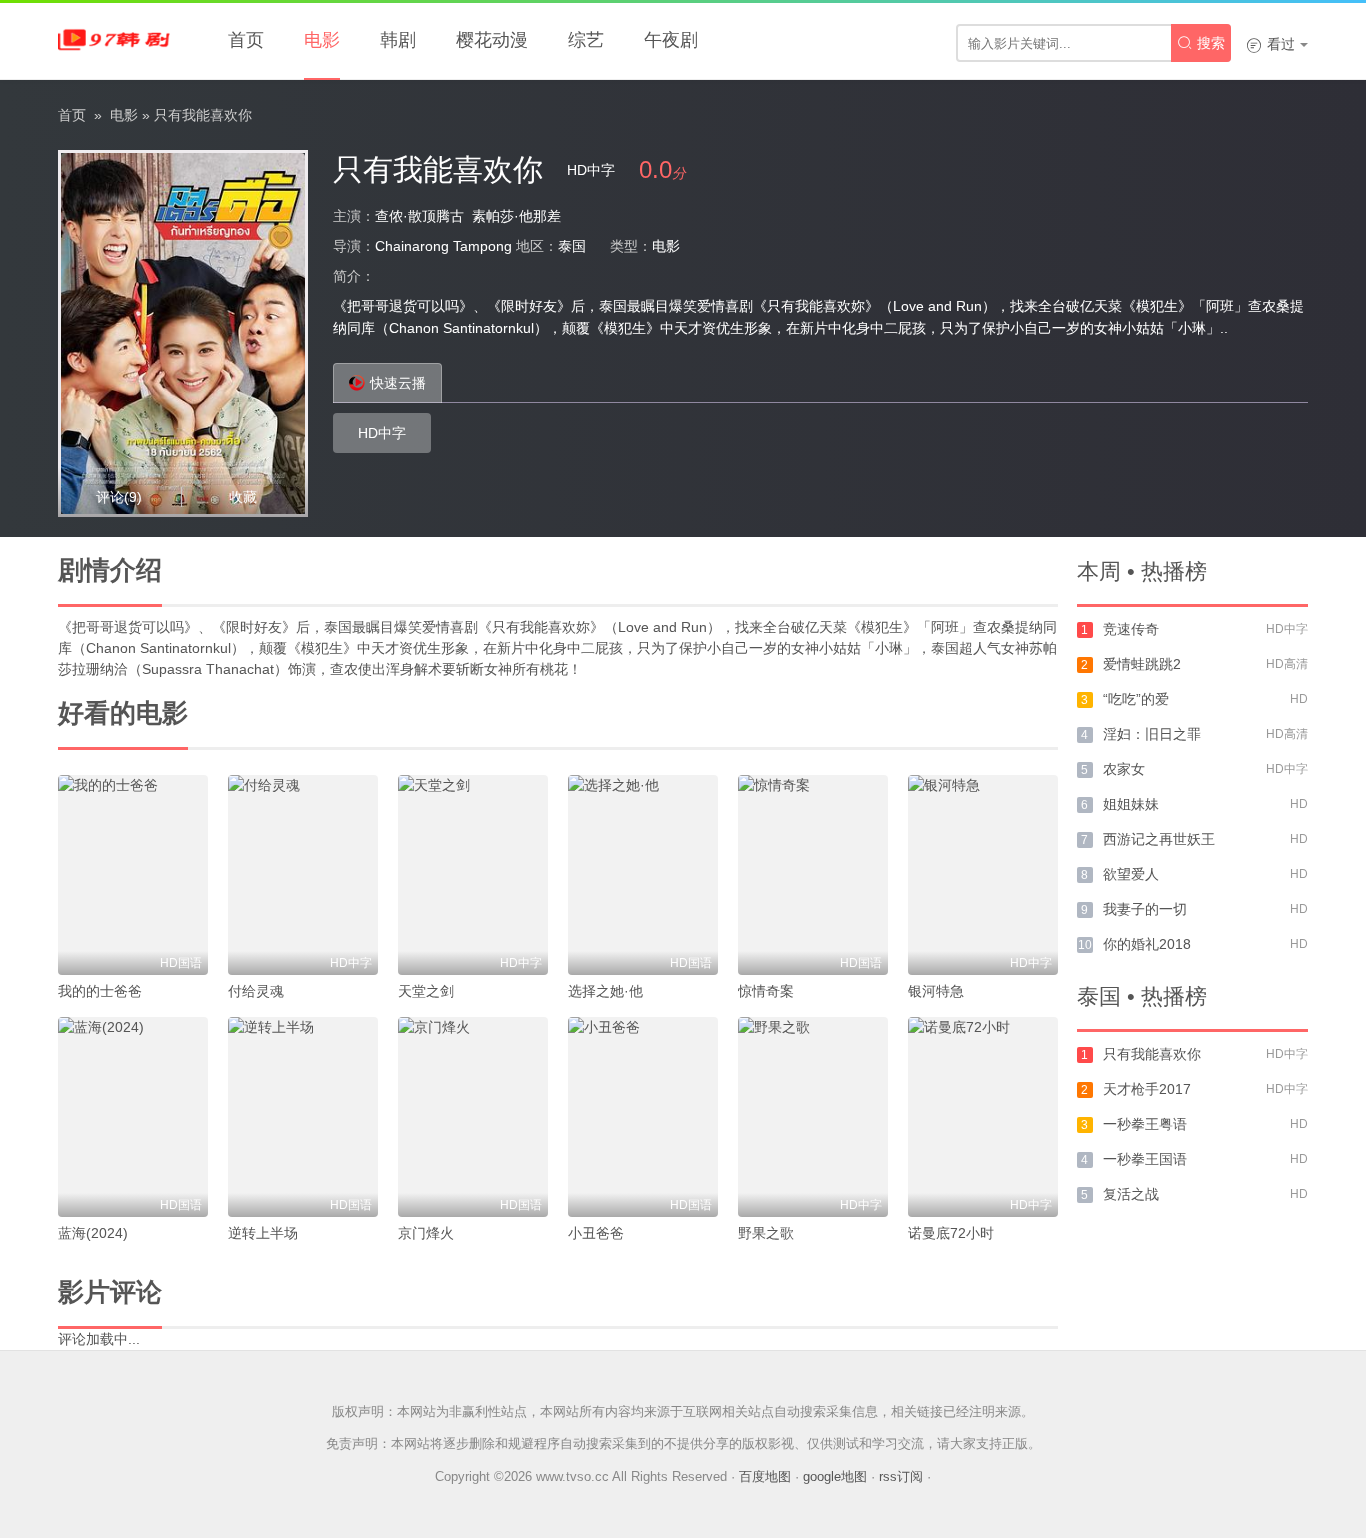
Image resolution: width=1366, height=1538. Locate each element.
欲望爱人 (1131, 874)
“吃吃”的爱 (1136, 699)
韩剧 (398, 40)
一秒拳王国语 (1145, 1159)
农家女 (1124, 769)
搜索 (1201, 43)
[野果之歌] (813, 1117)
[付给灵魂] (303, 875)
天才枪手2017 (1147, 1089)
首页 (246, 40)
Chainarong (412, 246)
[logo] (118, 40)
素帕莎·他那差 (516, 216)
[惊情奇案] (813, 875)
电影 (322, 40)
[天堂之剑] (473, 875)
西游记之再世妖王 (1159, 839)
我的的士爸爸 (100, 991)
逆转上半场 (263, 1233)
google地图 (835, 1476)
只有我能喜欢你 (1152, 1054)
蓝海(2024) (93, 1233)
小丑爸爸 (596, 1233)
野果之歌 (766, 1233)
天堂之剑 (426, 991)
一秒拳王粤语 (1145, 1124)
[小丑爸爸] (643, 1117)
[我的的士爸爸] (133, 875)
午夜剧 (671, 40)
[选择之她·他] (643, 875)
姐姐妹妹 (1131, 804)
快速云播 (398, 383)
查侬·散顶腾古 (419, 216)
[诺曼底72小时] (983, 1117)
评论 (119, 497)
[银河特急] (983, 875)
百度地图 (765, 1476)
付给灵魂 (256, 991)
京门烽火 (426, 1233)
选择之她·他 (605, 991)
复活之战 (1131, 1194)
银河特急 (936, 991)
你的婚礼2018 (1147, 944)
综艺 (586, 40)
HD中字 (382, 433)
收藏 (243, 497)
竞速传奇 (1131, 629)
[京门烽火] (473, 1117)
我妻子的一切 (1145, 909)
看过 (1270, 44)
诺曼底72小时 (951, 1233)
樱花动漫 (492, 40)
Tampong (482, 246)
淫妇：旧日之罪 (1152, 734)
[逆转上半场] (303, 1117)
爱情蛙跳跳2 (1142, 664)
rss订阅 (901, 1476)
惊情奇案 (766, 991)
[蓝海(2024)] (133, 1117)
